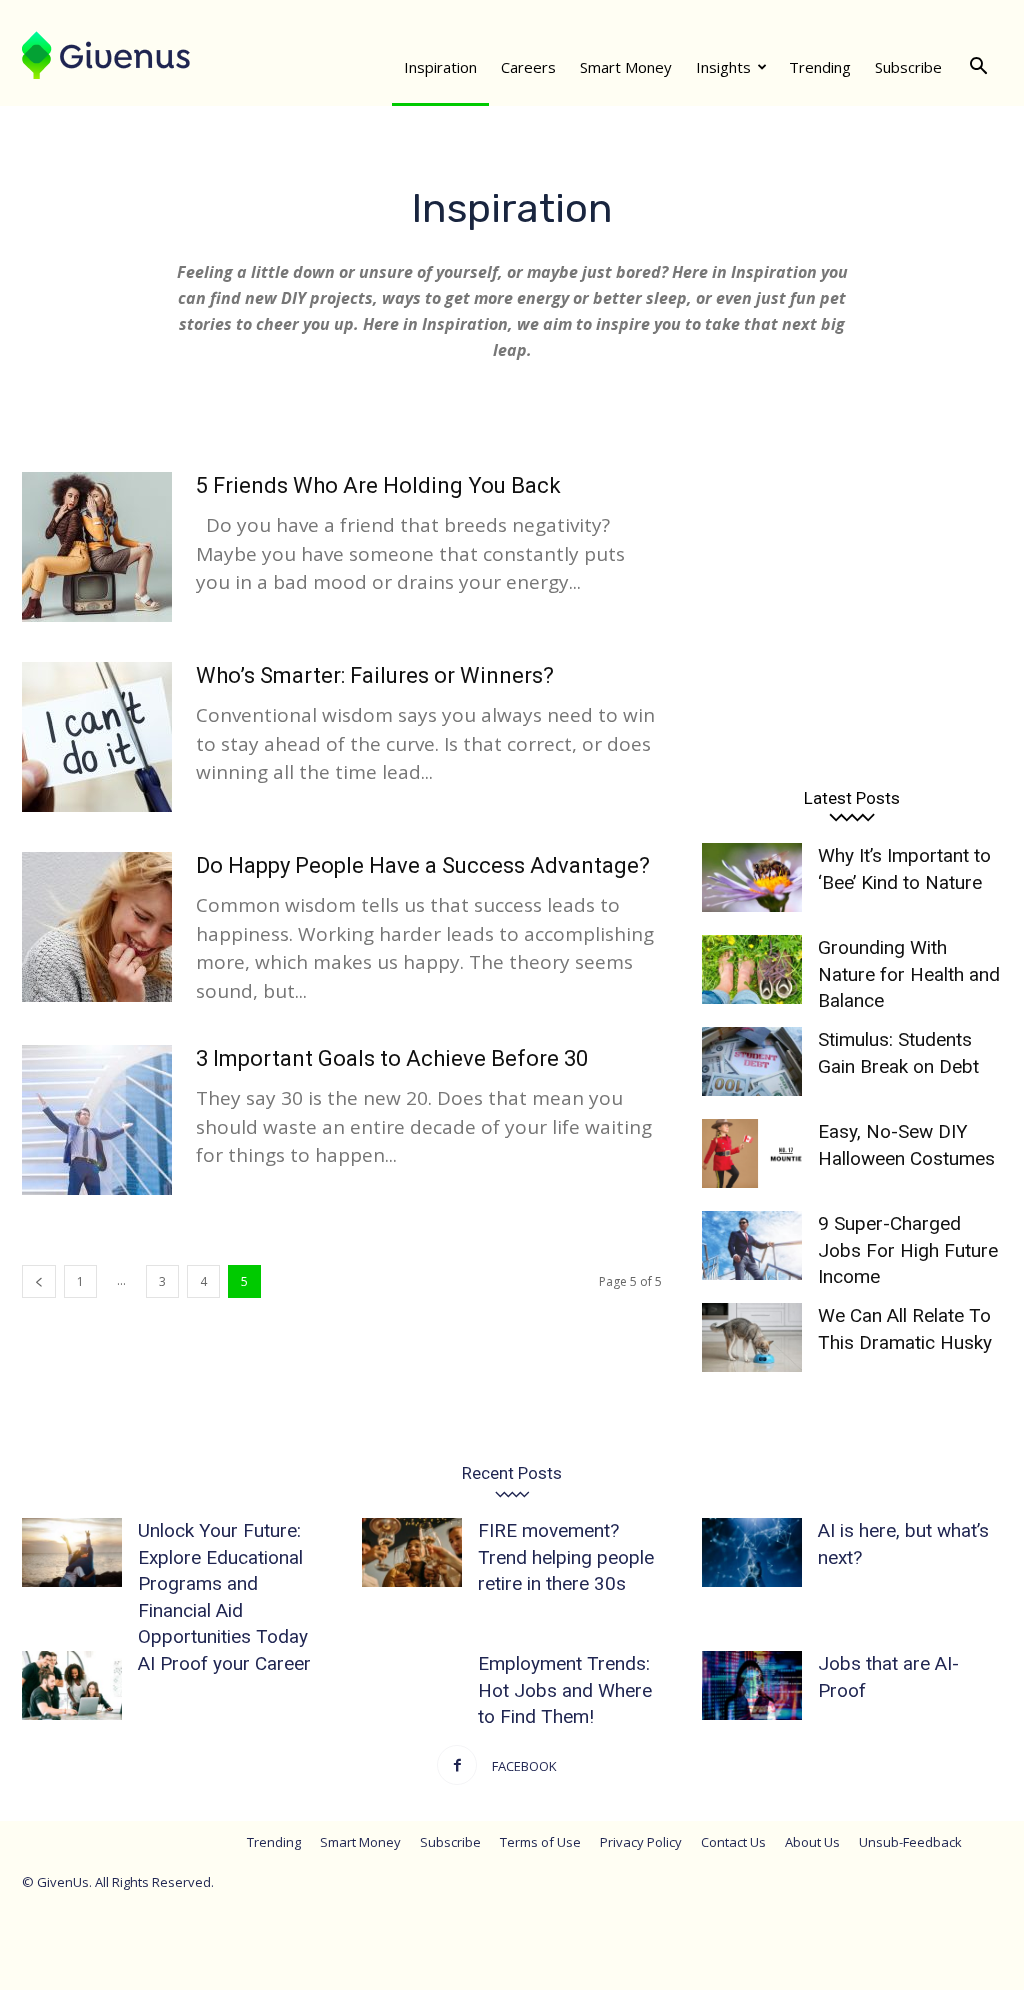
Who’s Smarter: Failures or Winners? (375, 675)
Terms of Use (540, 1842)
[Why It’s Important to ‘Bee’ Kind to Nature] (752, 877)
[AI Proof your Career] (72, 1685)
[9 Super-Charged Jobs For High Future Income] (752, 1245)
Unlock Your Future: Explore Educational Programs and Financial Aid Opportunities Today (223, 1583)
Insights (723, 67)
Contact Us (733, 1842)
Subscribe (908, 67)
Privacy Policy (641, 1842)
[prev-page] (39, 1281)
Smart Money (626, 67)
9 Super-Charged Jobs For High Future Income (908, 1250)
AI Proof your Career (224, 1663)
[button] (978, 67)
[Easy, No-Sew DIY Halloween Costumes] (752, 1153)
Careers (528, 67)
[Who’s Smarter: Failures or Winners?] (97, 737)
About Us (812, 1842)
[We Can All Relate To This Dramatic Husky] (752, 1337)
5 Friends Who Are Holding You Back (378, 485)
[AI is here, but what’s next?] (752, 1552)
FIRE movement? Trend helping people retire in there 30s (566, 1557)
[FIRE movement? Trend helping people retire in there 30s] (412, 1552)
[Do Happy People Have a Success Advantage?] (97, 927)
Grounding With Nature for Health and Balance (909, 974)
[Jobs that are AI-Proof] (752, 1685)
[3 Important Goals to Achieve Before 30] (97, 1120)
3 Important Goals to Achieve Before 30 (392, 1058)
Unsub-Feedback (910, 1842)
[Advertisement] (852, 605)
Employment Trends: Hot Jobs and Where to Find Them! (565, 1690)
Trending (820, 67)
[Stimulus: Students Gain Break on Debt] (752, 1061)
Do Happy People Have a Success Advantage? (423, 865)
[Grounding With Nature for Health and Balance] (752, 969)
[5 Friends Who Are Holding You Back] (97, 547)
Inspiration (440, 67)
